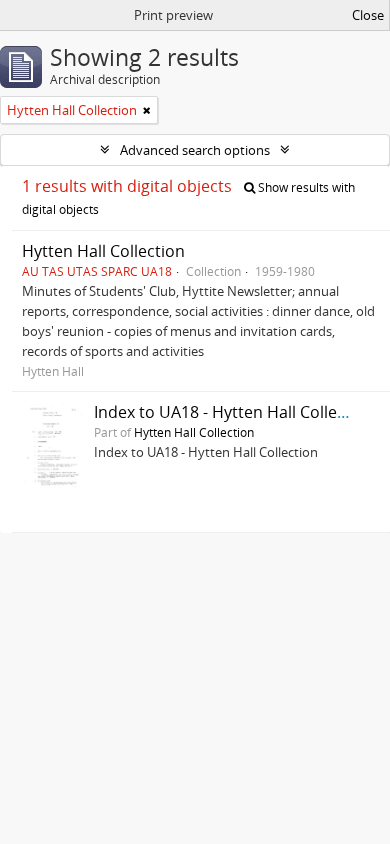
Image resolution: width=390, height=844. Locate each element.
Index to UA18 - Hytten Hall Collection (234, 412)
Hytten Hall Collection (103, 251)
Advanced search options (195, 150)
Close (368, 15)
